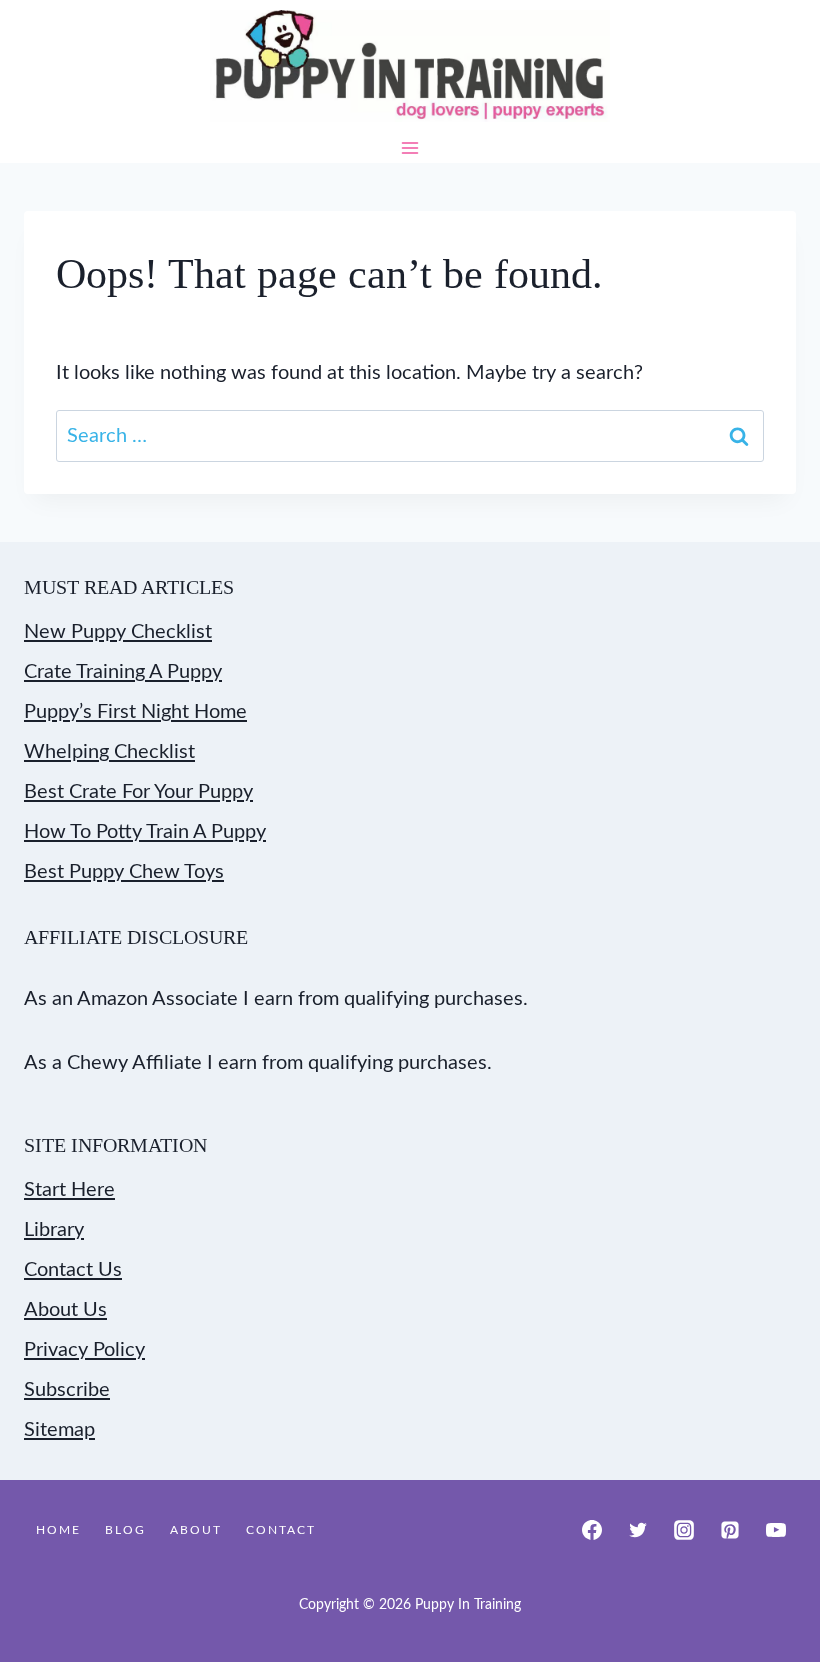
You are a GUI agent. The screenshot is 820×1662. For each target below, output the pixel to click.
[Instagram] (684, 1530)
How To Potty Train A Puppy (145, 832)
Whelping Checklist (109, 752)
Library (54, 1230)
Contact (281, 1530)
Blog (125, 1530)
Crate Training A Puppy (123, 672)
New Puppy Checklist (118, 632)
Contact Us (73, 1270)
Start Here (69, 1190)
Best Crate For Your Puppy (138, 792)
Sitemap (59, 1430)
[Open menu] (410, 147)
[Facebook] (592, 1530)
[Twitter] (638, 1530)
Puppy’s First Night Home (135, 712)
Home (58, 1530)
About (196, 1530)
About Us (65, 1310)
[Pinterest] (730, 1530)
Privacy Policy (84, 1350)
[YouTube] (776, 1530)
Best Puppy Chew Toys (124, 872)
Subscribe (67, 1390)
